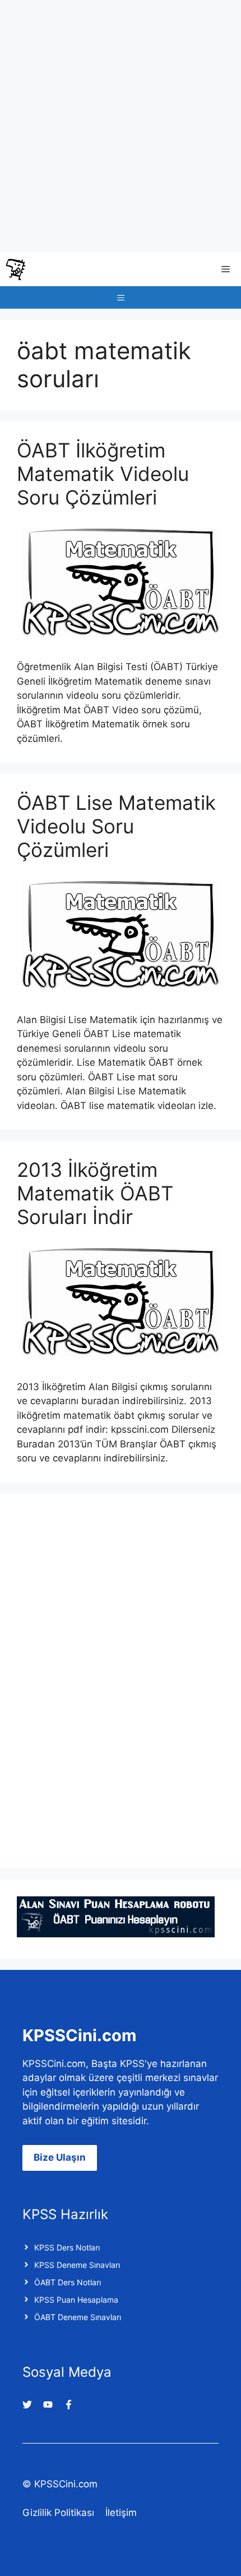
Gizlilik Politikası (58, 2513)
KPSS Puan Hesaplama (76, 2300)
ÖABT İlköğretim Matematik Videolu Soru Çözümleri (103, 474)
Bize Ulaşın (60, 2157)
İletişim (121, 2513)
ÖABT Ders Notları (68, 2282)
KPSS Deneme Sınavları (77, 2265)
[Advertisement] (121, 126)
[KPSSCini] (16, 269)
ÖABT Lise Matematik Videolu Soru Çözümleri (116, 826)
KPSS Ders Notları (67, 2247)
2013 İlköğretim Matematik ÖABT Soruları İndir (95, 1193)
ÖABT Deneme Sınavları (78, 2317)
